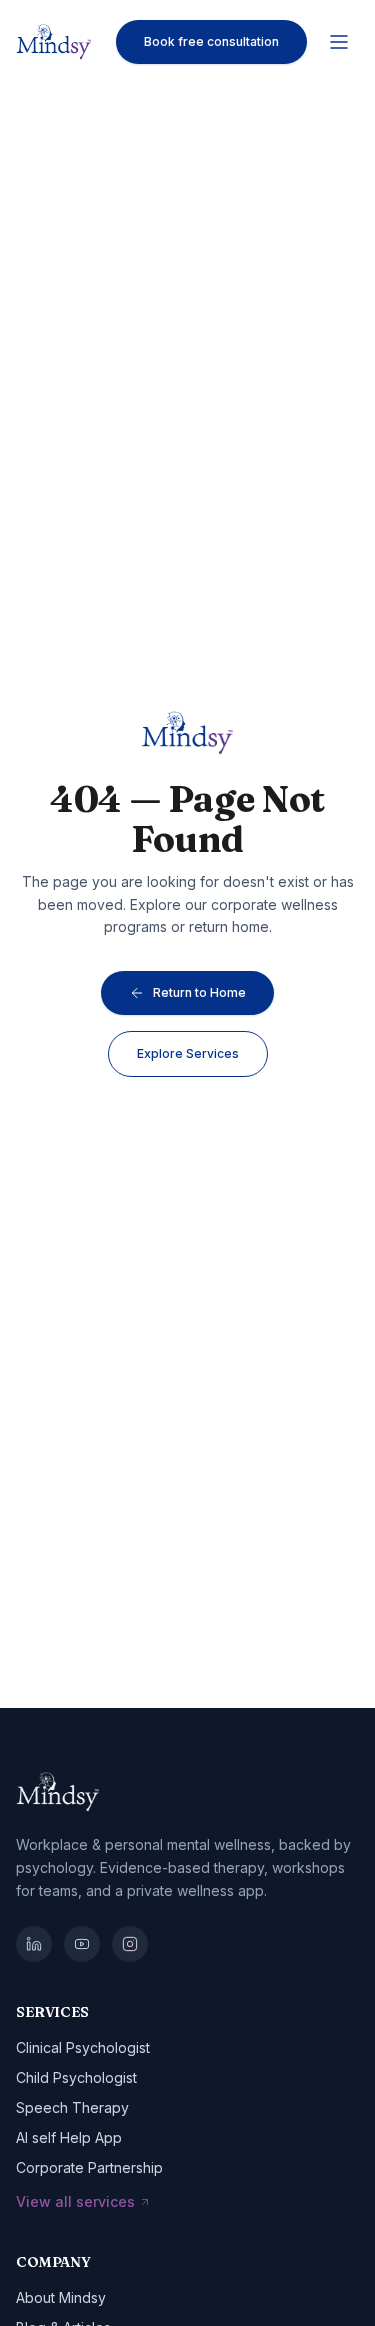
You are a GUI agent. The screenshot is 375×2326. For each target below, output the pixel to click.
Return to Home (199, 992)
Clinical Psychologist (83, 2047)
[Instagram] (130, 1944)
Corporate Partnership (89, 2167)
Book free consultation (211, 41)
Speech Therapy (72, 2107)
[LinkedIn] (34, 1944)
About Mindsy (61, 2297)
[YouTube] (82, 1944)
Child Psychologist (76, 2077)
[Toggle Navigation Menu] (339, 42)
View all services (75, 2201)
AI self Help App (69, 2137)
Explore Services (188, 1053)
